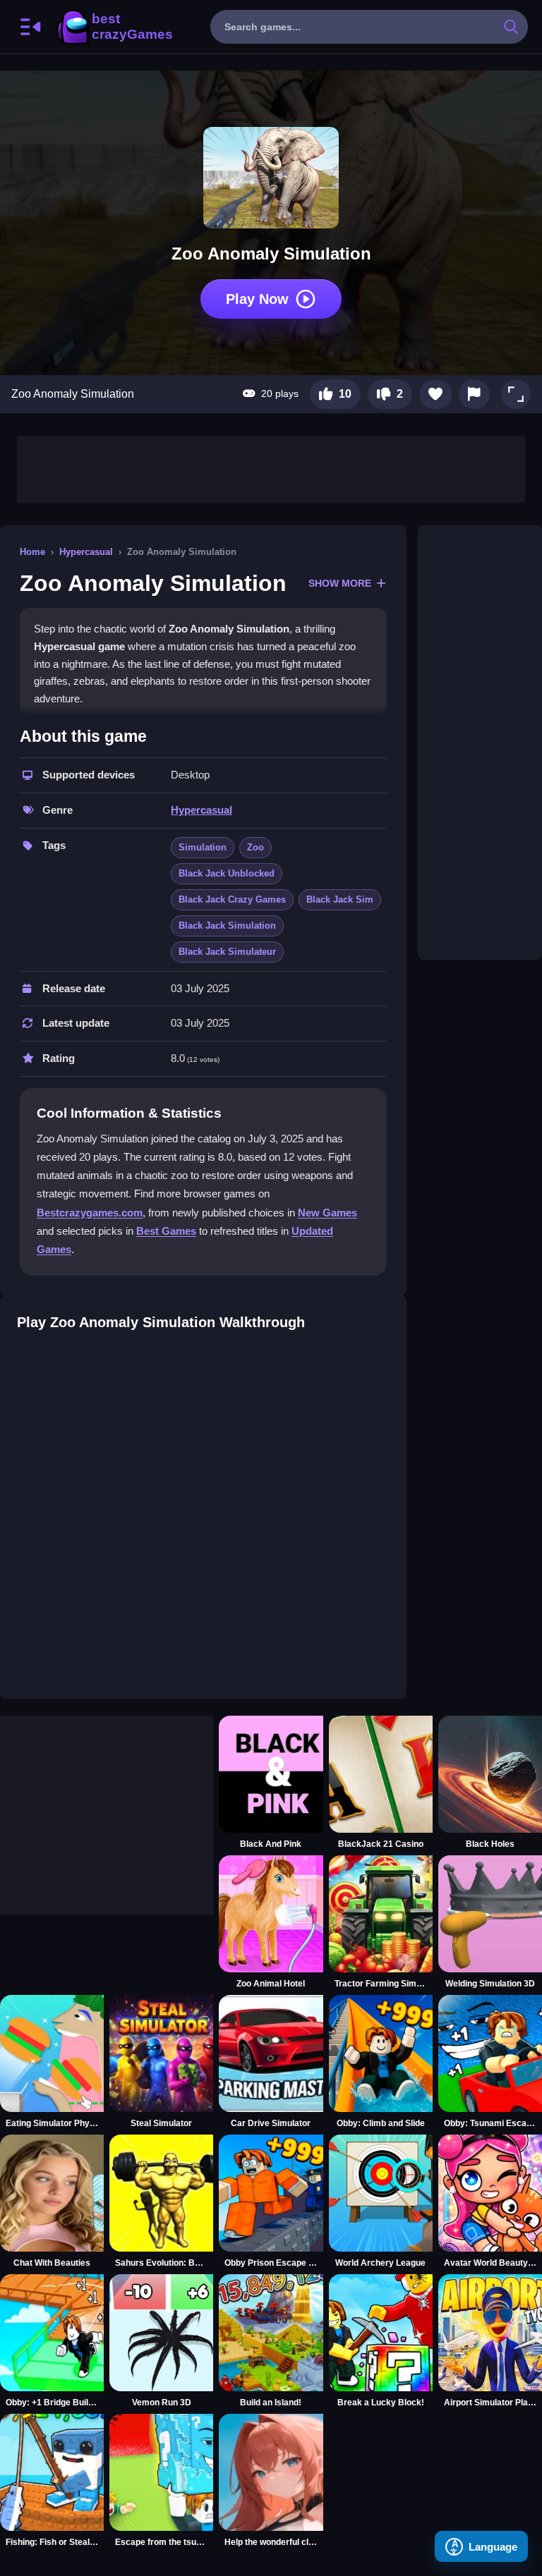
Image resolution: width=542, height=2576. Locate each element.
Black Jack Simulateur (227, 952)
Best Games (166, 1231)
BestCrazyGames (114, 27)
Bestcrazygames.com (90, 1213)
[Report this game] (474, 394)
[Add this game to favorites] (435, 394)
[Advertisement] (271, 468)
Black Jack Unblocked (227, 873)
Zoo (255, 847)
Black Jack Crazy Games (232, 899)
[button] (516, 394)
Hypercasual (86, 552)
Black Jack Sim (340, 899)
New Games (327, 1213)
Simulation (203, 847)
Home (32, 552)
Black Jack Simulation (227, 926)
